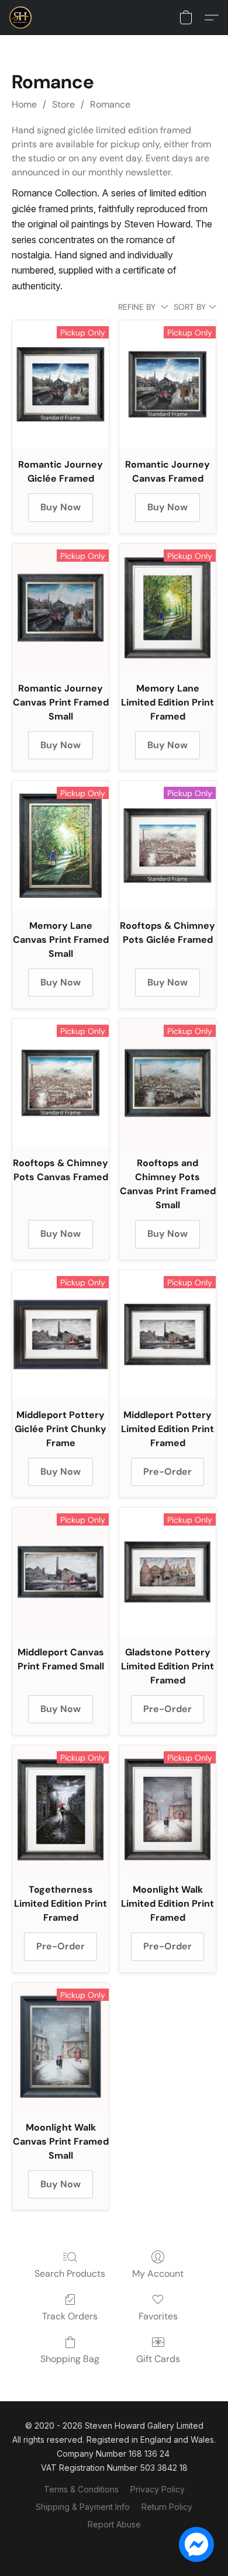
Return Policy (167, 2507)
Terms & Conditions (81, 2489)
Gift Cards (158, 2359)
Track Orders (70, 2316)
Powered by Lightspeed (114, 2545)
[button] (21, 18)
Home (24, 104)
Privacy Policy (158, 2489)
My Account (158, 2274)
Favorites (158, 2316)
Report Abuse (114, 2524)
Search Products (70, 2274)
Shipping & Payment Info (83, 2507)
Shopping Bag (70, 2359)
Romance (110, 104)
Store (63, 104)
